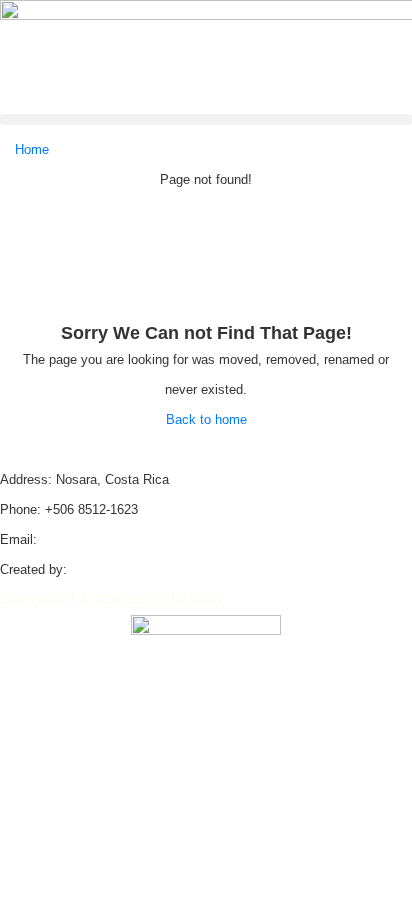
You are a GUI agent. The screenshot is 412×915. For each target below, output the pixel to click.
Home (32, 149)
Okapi (88, 569)
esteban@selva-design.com (121, 539)
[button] (206, 119)
